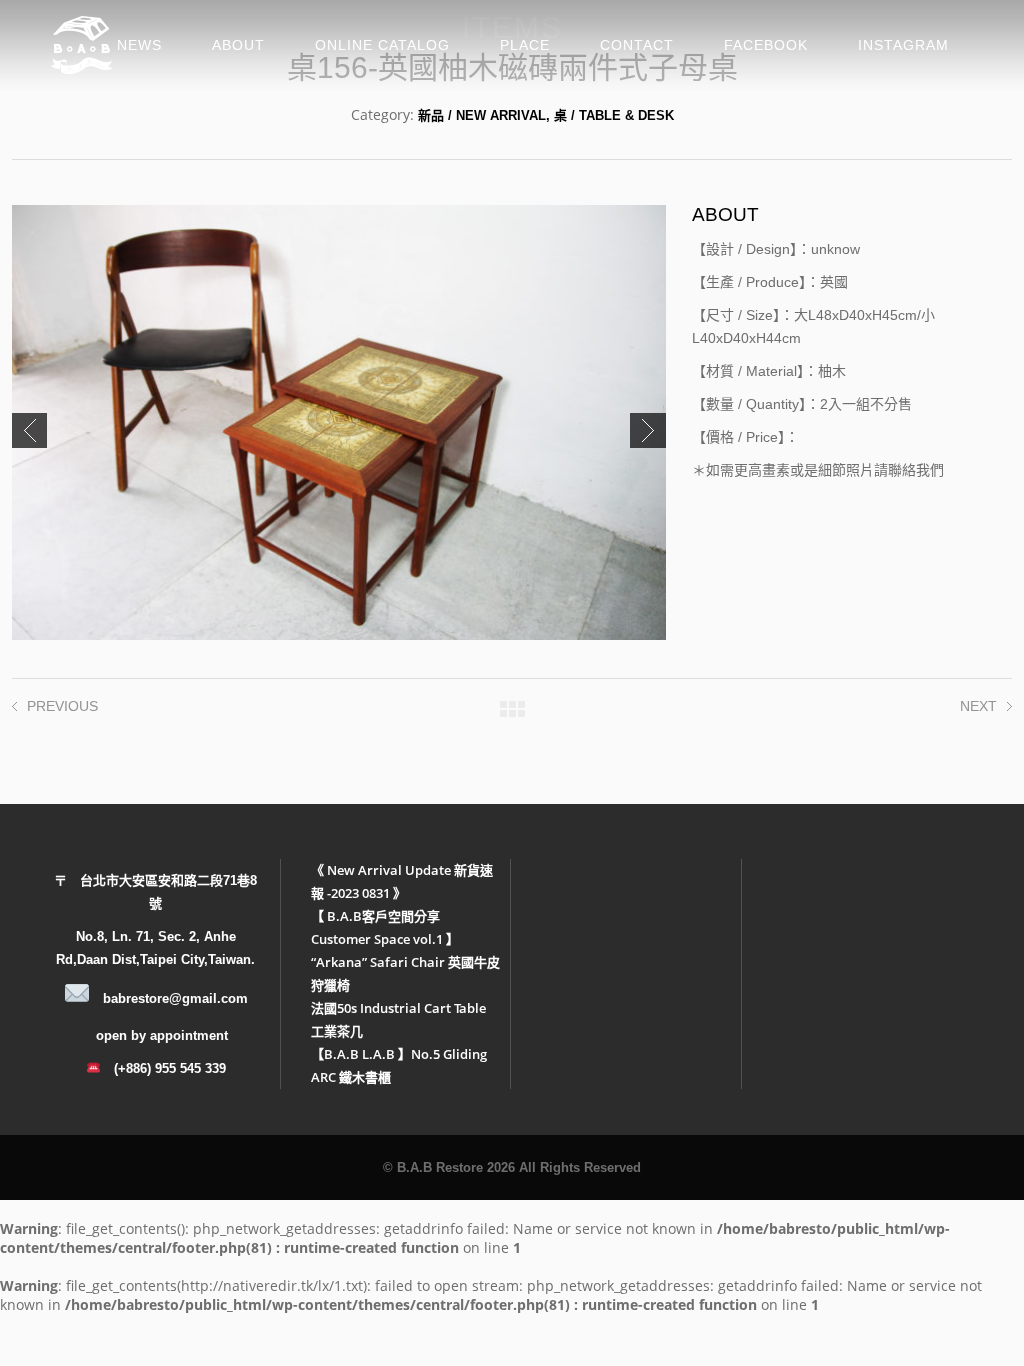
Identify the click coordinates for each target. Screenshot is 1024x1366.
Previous (29, 430)
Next (648, 430)
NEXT (978, 706)
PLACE (525, 45)
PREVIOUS (62, 706)
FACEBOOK (766, 45)
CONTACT (637, 45)
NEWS (139, 45)
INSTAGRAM (903, 45)
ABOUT (238, 45)
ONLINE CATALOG (382, 45)
